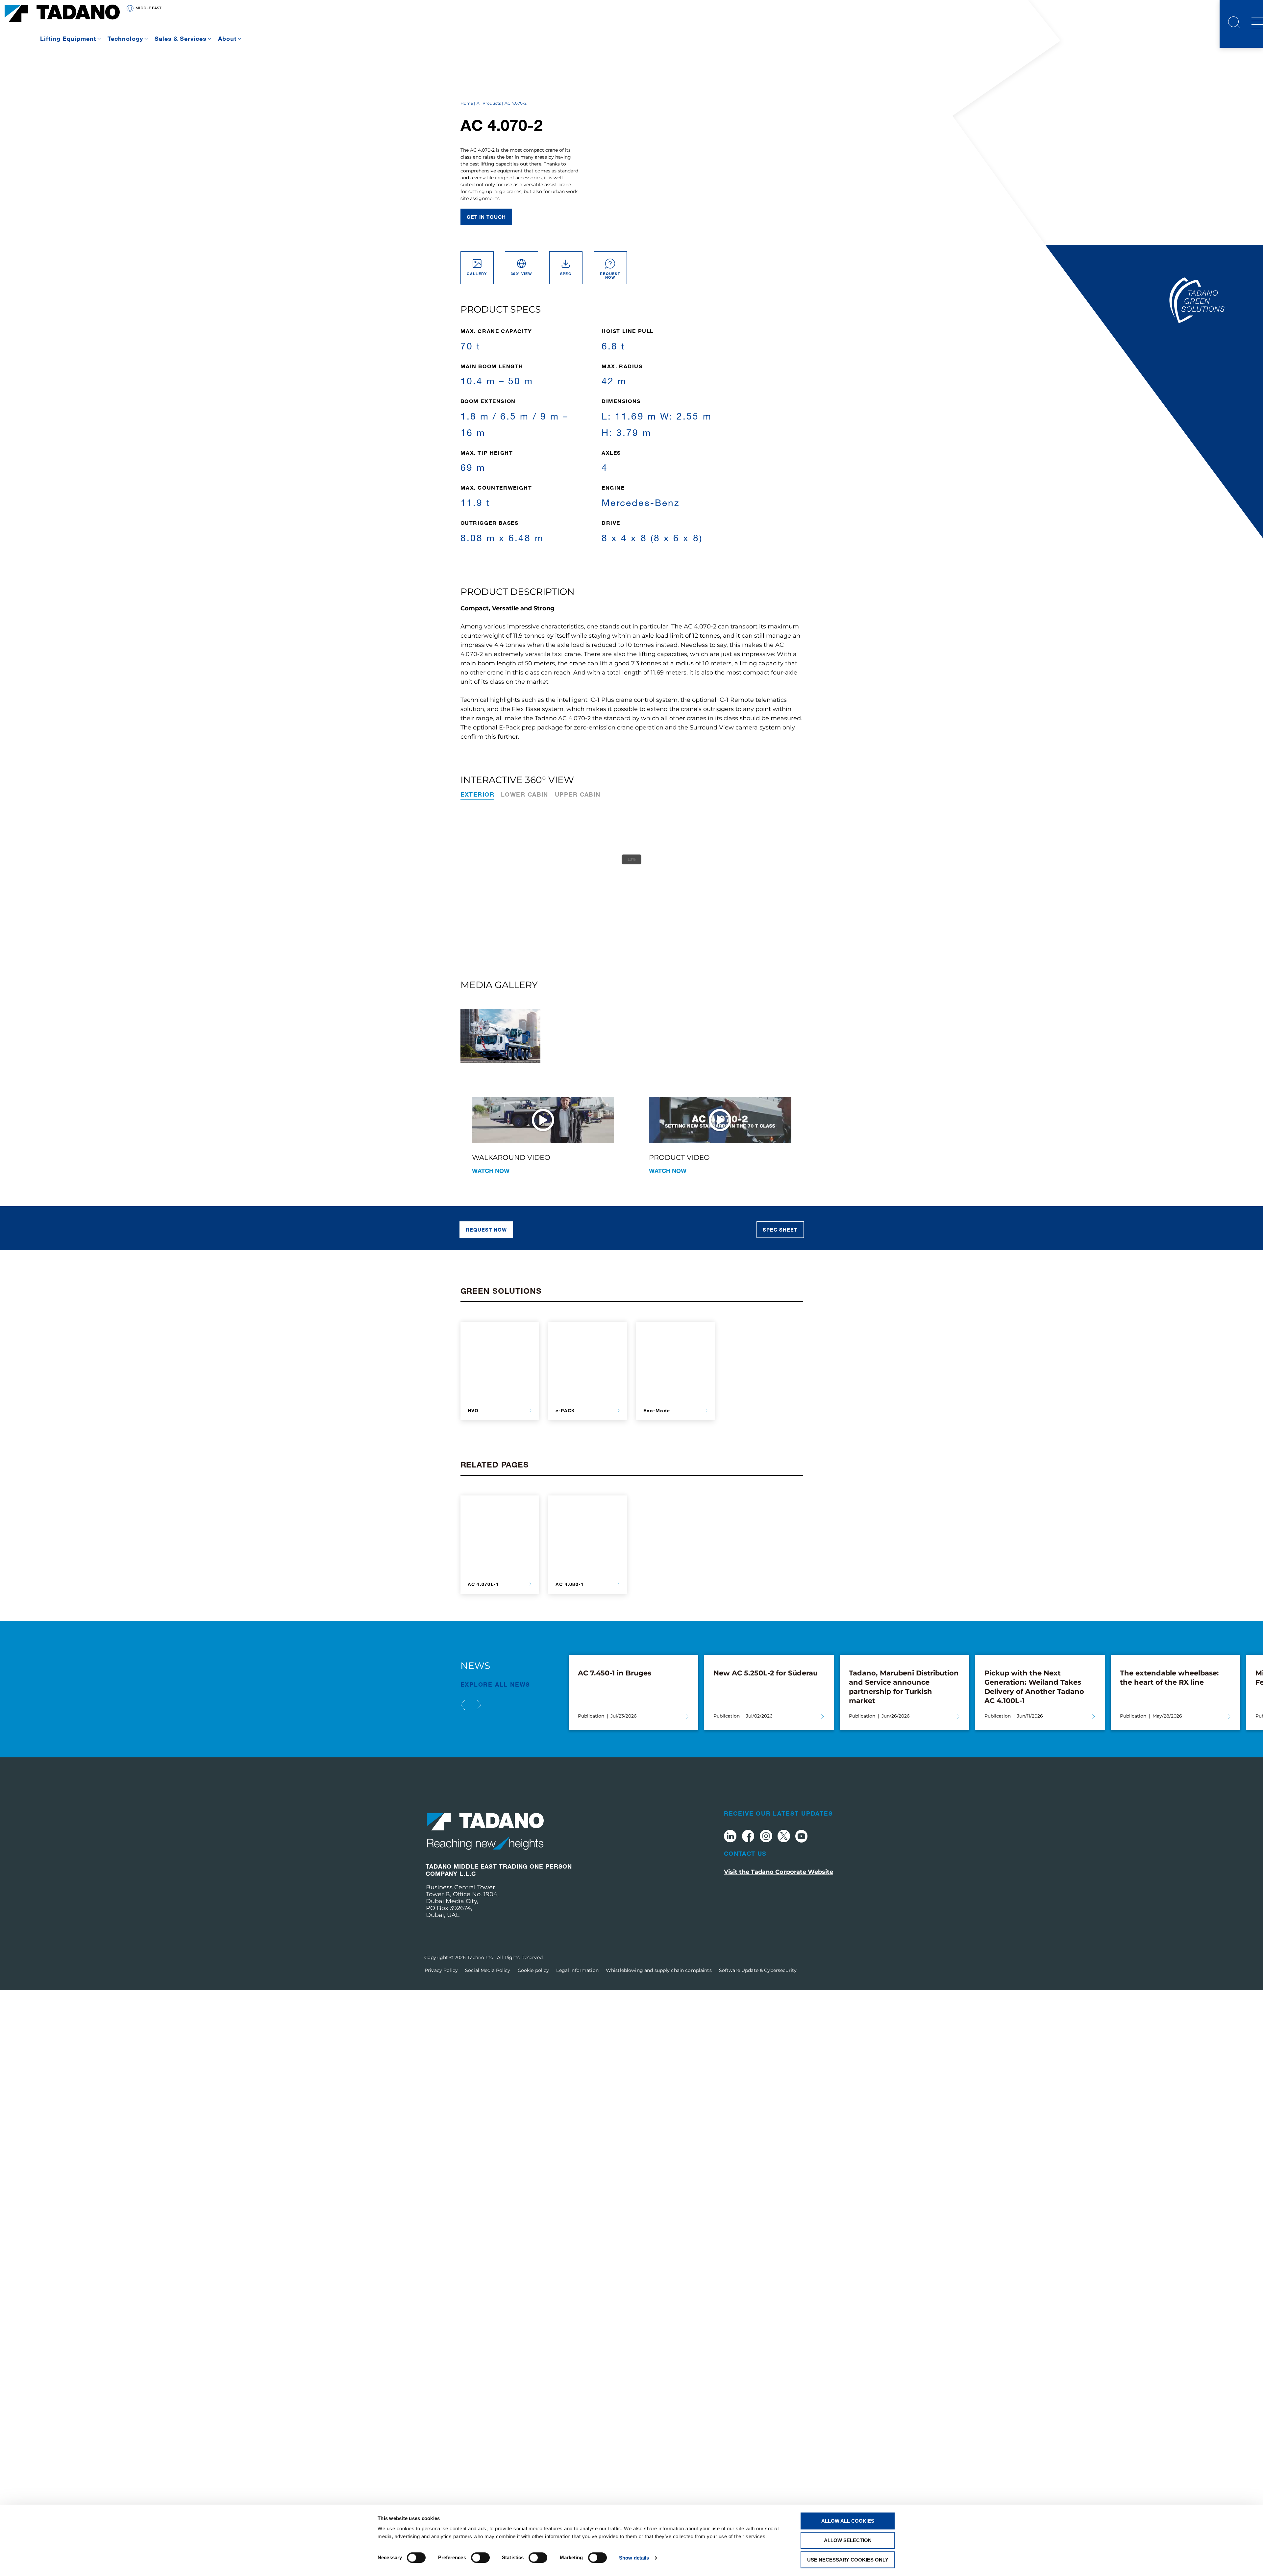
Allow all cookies (848, 2521)
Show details (634, 2558)
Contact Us (745, 1853)
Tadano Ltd (481, 1957)
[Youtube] (802, 1837)
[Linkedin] (730, 1837)
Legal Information (577, 1970)
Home (467, 103)
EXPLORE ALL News (495, 1684)
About (227, 38)
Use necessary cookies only (848, 2560)
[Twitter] (784, 1837)
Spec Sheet (780, 1230)
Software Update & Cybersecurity (758, 1970)
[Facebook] (748, 1837)
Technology (125, 38)
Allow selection (848, 2540)
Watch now (491, 1171)
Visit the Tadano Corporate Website (779, 1872)
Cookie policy (533, 1970)
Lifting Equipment (68, 38)
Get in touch (486, 217)
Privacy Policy (441, 1970)
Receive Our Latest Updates (779, 1813)
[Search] (1234, 23)
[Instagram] (766, 1837)
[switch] (480, 2558)
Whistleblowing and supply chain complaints (659, 1970)
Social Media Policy (488, 1970)
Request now (486, 1230)
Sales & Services (181, 38)
